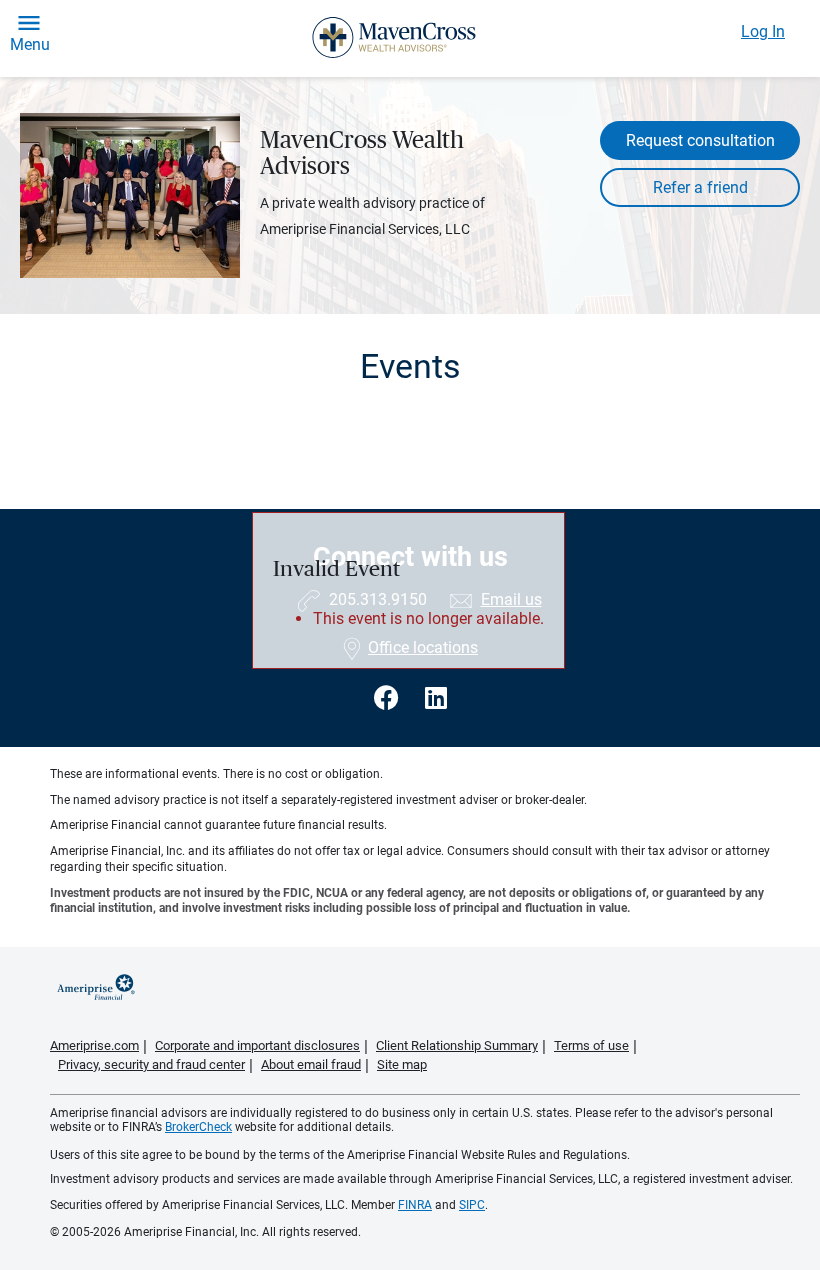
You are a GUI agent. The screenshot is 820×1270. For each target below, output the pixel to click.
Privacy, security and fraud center (151, 1064)
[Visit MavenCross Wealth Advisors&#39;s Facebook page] (389, 698)
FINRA (415, 1205)
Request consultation (700, 140)
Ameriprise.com (94, 1045)
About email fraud (311, 1064)
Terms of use (591, 1045)
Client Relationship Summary (457, 1045)
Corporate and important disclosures (257, 1045)
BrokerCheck (198, 1127)
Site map (402, 1064)
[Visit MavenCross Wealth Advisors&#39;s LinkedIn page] (436, 698)
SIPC (472, 1205)
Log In (763, 31)
